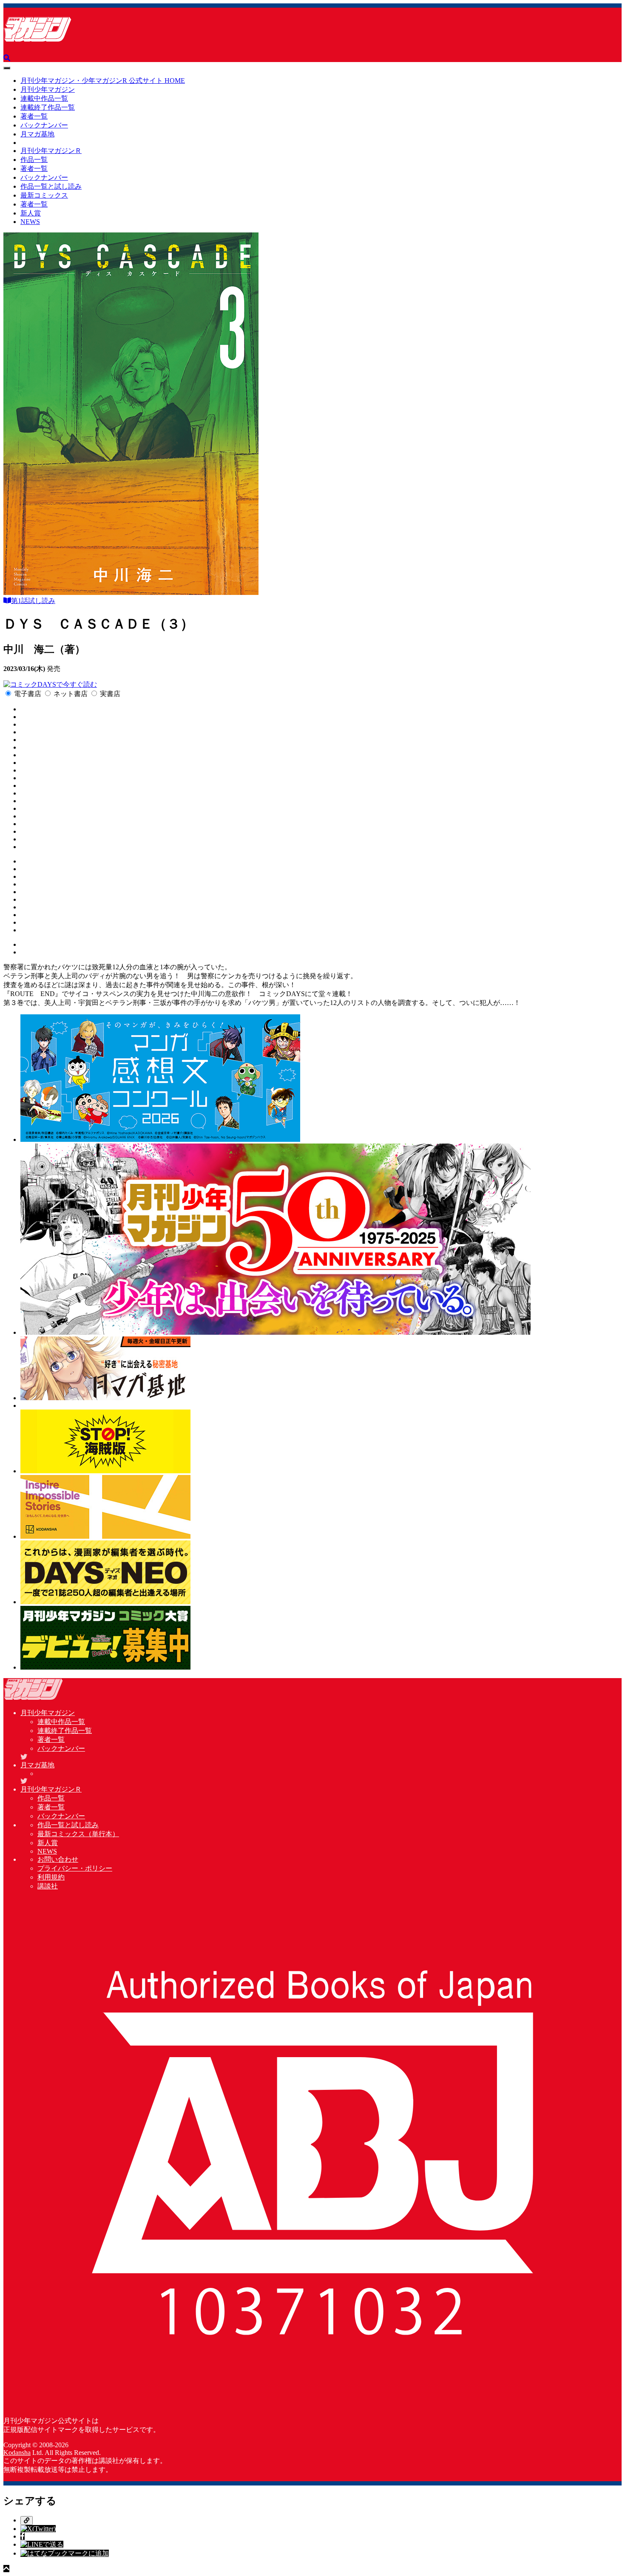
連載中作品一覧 (44, 98)
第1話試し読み (33, 601)
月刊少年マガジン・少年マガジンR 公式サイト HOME (103, 81)
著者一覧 (34, 116)
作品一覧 (34, 160)
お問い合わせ (58, 1859)
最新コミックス (44, 195)
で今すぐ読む (77, 684)
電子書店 (28, 694)
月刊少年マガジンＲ (51, 151)
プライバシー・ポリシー (75, 1868)
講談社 (48, 1886)
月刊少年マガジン (48, 89)
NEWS (30, 222)
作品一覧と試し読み (51, 186)
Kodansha (17, 2453)
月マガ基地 (37, 134)
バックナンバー (44, 125)
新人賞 (31, 213)
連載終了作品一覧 (48, 107)
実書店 (110, 694)
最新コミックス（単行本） (78, 1834)
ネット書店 (71, 694)
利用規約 (51, 1877)
